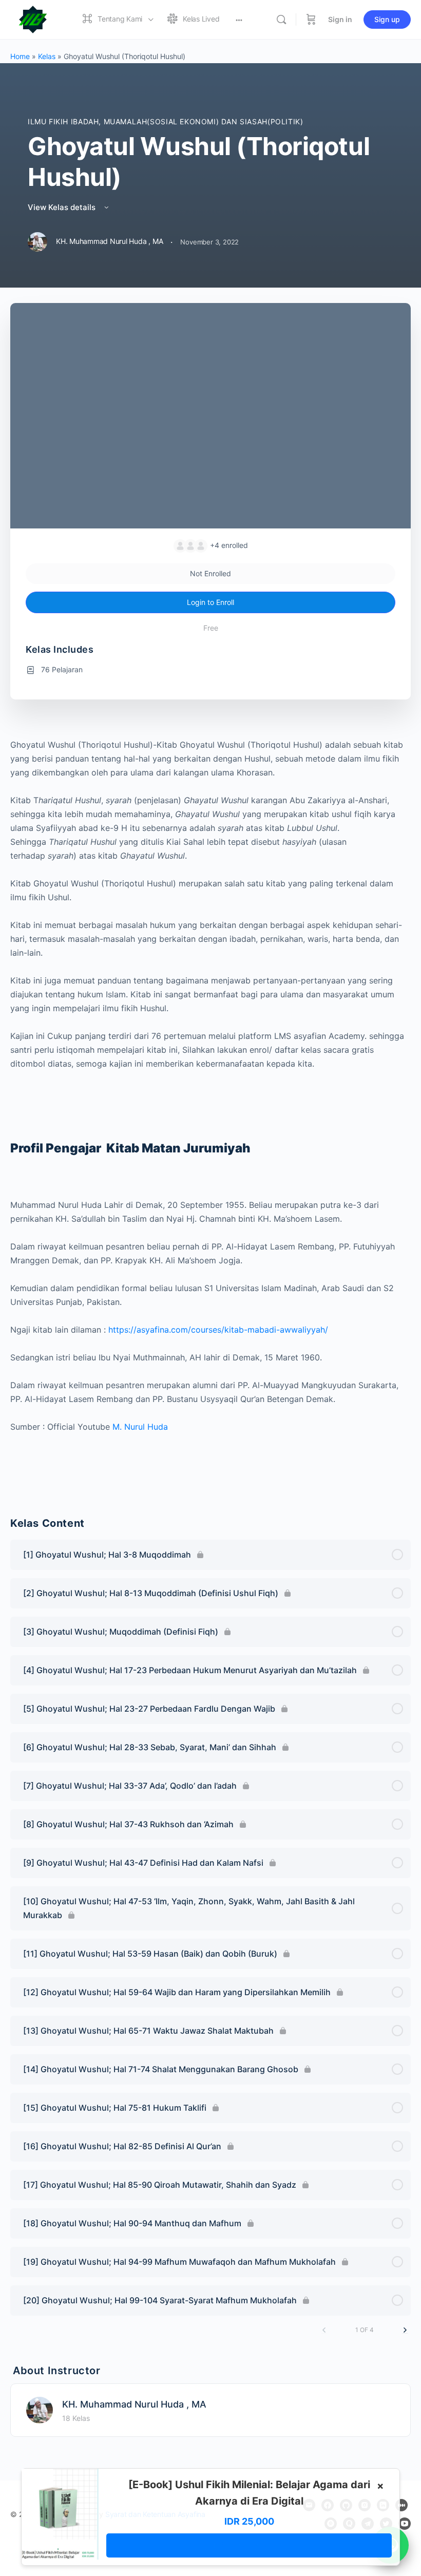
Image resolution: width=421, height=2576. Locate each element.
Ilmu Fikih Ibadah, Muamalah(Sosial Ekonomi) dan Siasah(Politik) (165, 121)
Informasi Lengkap (249, 2545)
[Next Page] (405, 2330)
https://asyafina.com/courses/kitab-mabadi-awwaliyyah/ (217, 1330)
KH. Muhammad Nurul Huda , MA (134, 2404)
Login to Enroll (210, 602)
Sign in (340, 19)
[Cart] (311, 20)
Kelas (47, 56)
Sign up (387, 19)
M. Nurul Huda (140, 1427)
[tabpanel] (210, 1114)
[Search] (281, 20)
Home (20, 56)
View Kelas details (63, 207)
